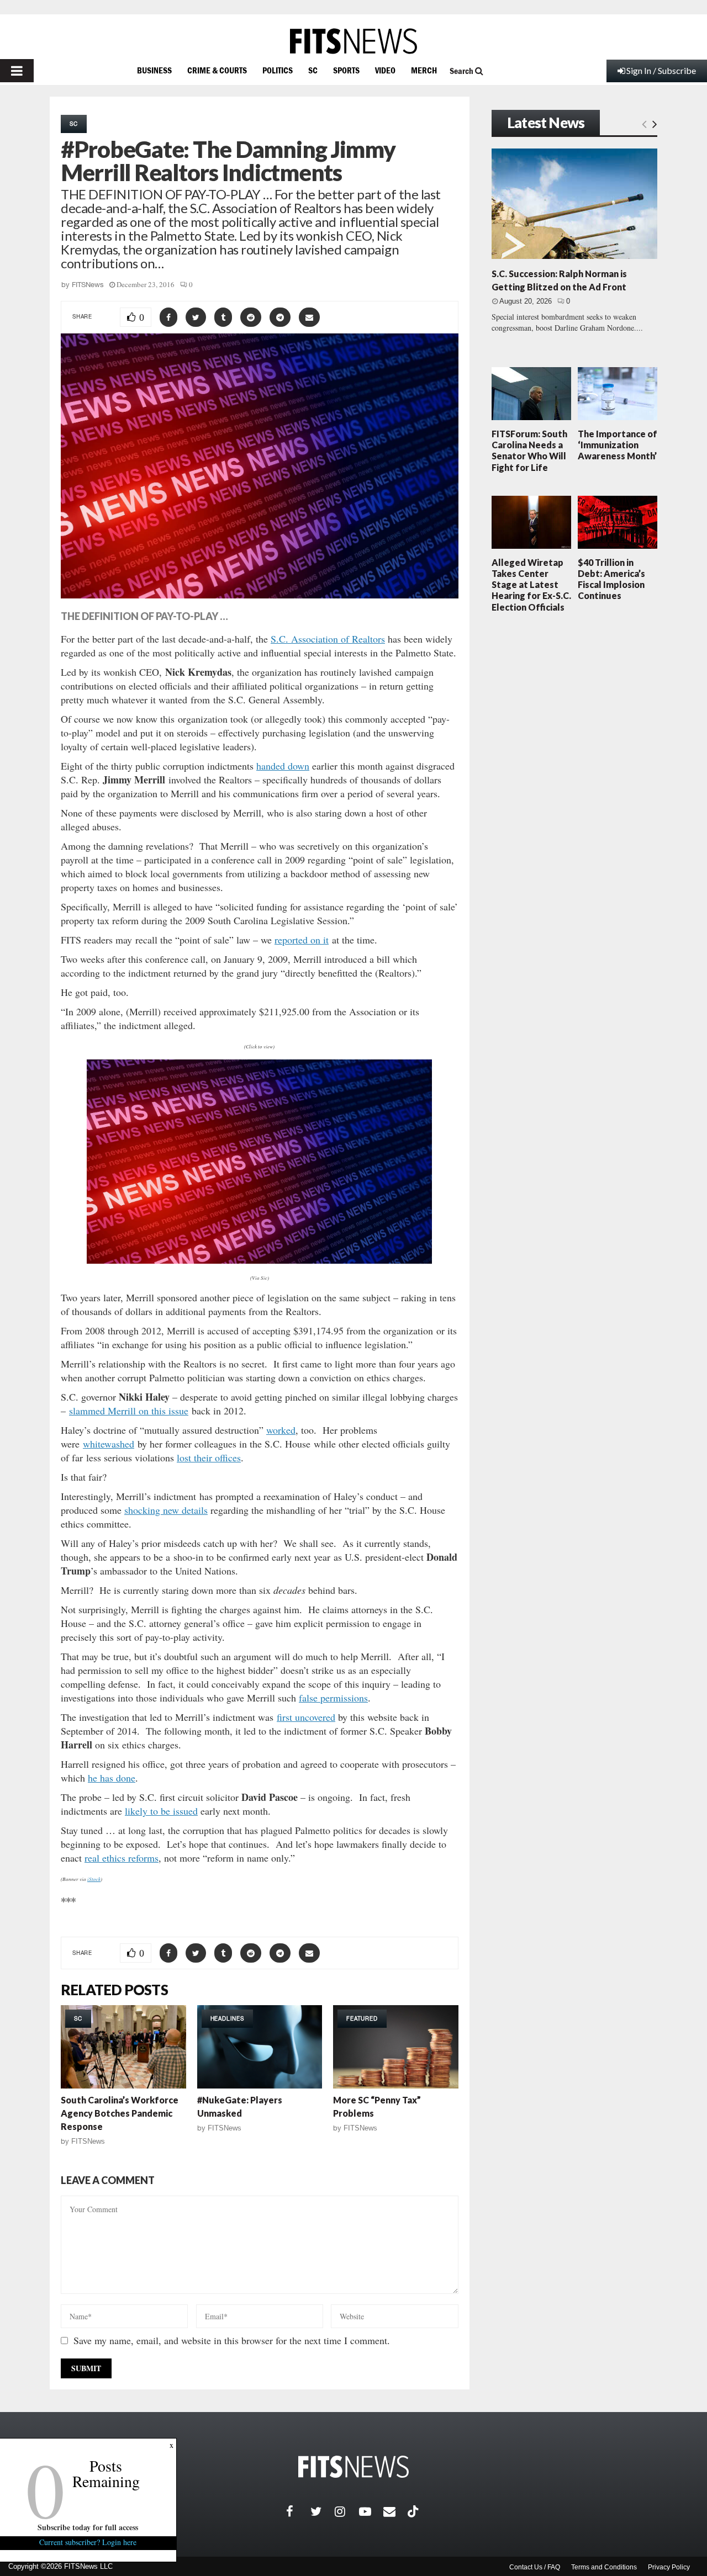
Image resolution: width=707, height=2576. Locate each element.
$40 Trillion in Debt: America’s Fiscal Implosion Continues (611, 579)
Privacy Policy (669, 2567)
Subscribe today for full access (88, 2527)
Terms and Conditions (604, 2567)
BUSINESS (154, 70)
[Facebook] (298, 2511)
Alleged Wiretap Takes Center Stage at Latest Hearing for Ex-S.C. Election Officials (531, 585)
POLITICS (278, 70)
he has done (112, 1778)
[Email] (395, 2511)
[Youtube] (371, 2511)
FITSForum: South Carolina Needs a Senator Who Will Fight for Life (529, 450)
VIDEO (385, 70)
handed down (283, 766)
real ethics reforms (122, 1858)
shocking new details (166, 1510)
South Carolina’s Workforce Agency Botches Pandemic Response (120, 2113)
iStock (94, 1879)
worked (281, 1430)
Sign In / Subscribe (661, 70)
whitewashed (109, 1444)
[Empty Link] (644, 124)
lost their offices (209, 1457)
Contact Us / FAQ (535, 2567)
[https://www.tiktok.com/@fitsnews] (414, 2511)
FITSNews (88, 285)
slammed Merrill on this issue (129, 1411)
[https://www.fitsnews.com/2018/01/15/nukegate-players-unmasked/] (260, 2047)
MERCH (424, 70)
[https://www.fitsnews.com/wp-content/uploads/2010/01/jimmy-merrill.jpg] (260, 1162)
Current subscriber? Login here (88, 2542)
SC (313, 70)
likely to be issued (161, 1811)
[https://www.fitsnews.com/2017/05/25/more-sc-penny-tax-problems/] (396, 2047)
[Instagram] (347, 2511)
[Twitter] (323, 2511)
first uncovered (306, 1717)
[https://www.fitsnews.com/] (353, 41)
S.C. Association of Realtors (328, 639)
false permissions (333, 1698)
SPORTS (346, 70)
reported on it (302, 940)
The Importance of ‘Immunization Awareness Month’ (618, 445)
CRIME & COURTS (217, 70)
